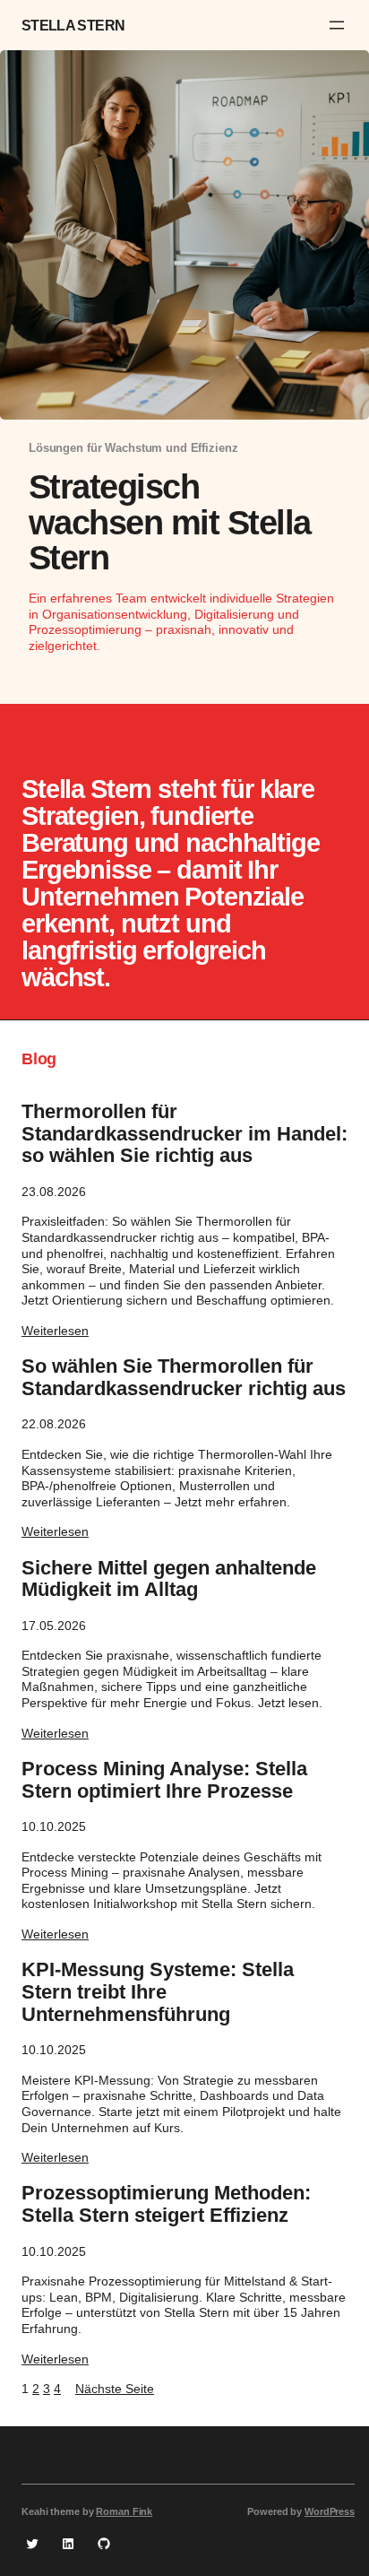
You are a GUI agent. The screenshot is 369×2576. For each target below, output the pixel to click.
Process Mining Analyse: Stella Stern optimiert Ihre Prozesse (164, 1780)
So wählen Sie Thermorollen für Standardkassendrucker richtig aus (184, 1378)
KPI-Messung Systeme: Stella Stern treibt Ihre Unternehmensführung (158, 1992)
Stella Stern (73, 25)
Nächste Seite (115, 2389)
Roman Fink (124, 2511)
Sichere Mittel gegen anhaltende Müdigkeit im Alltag (169, 1579)
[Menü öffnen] (337, 25)
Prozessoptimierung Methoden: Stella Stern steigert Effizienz (166, 2204)
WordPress (330, 2511)
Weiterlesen (55, 1331)
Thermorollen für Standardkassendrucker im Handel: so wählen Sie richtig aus (184, 1134)
